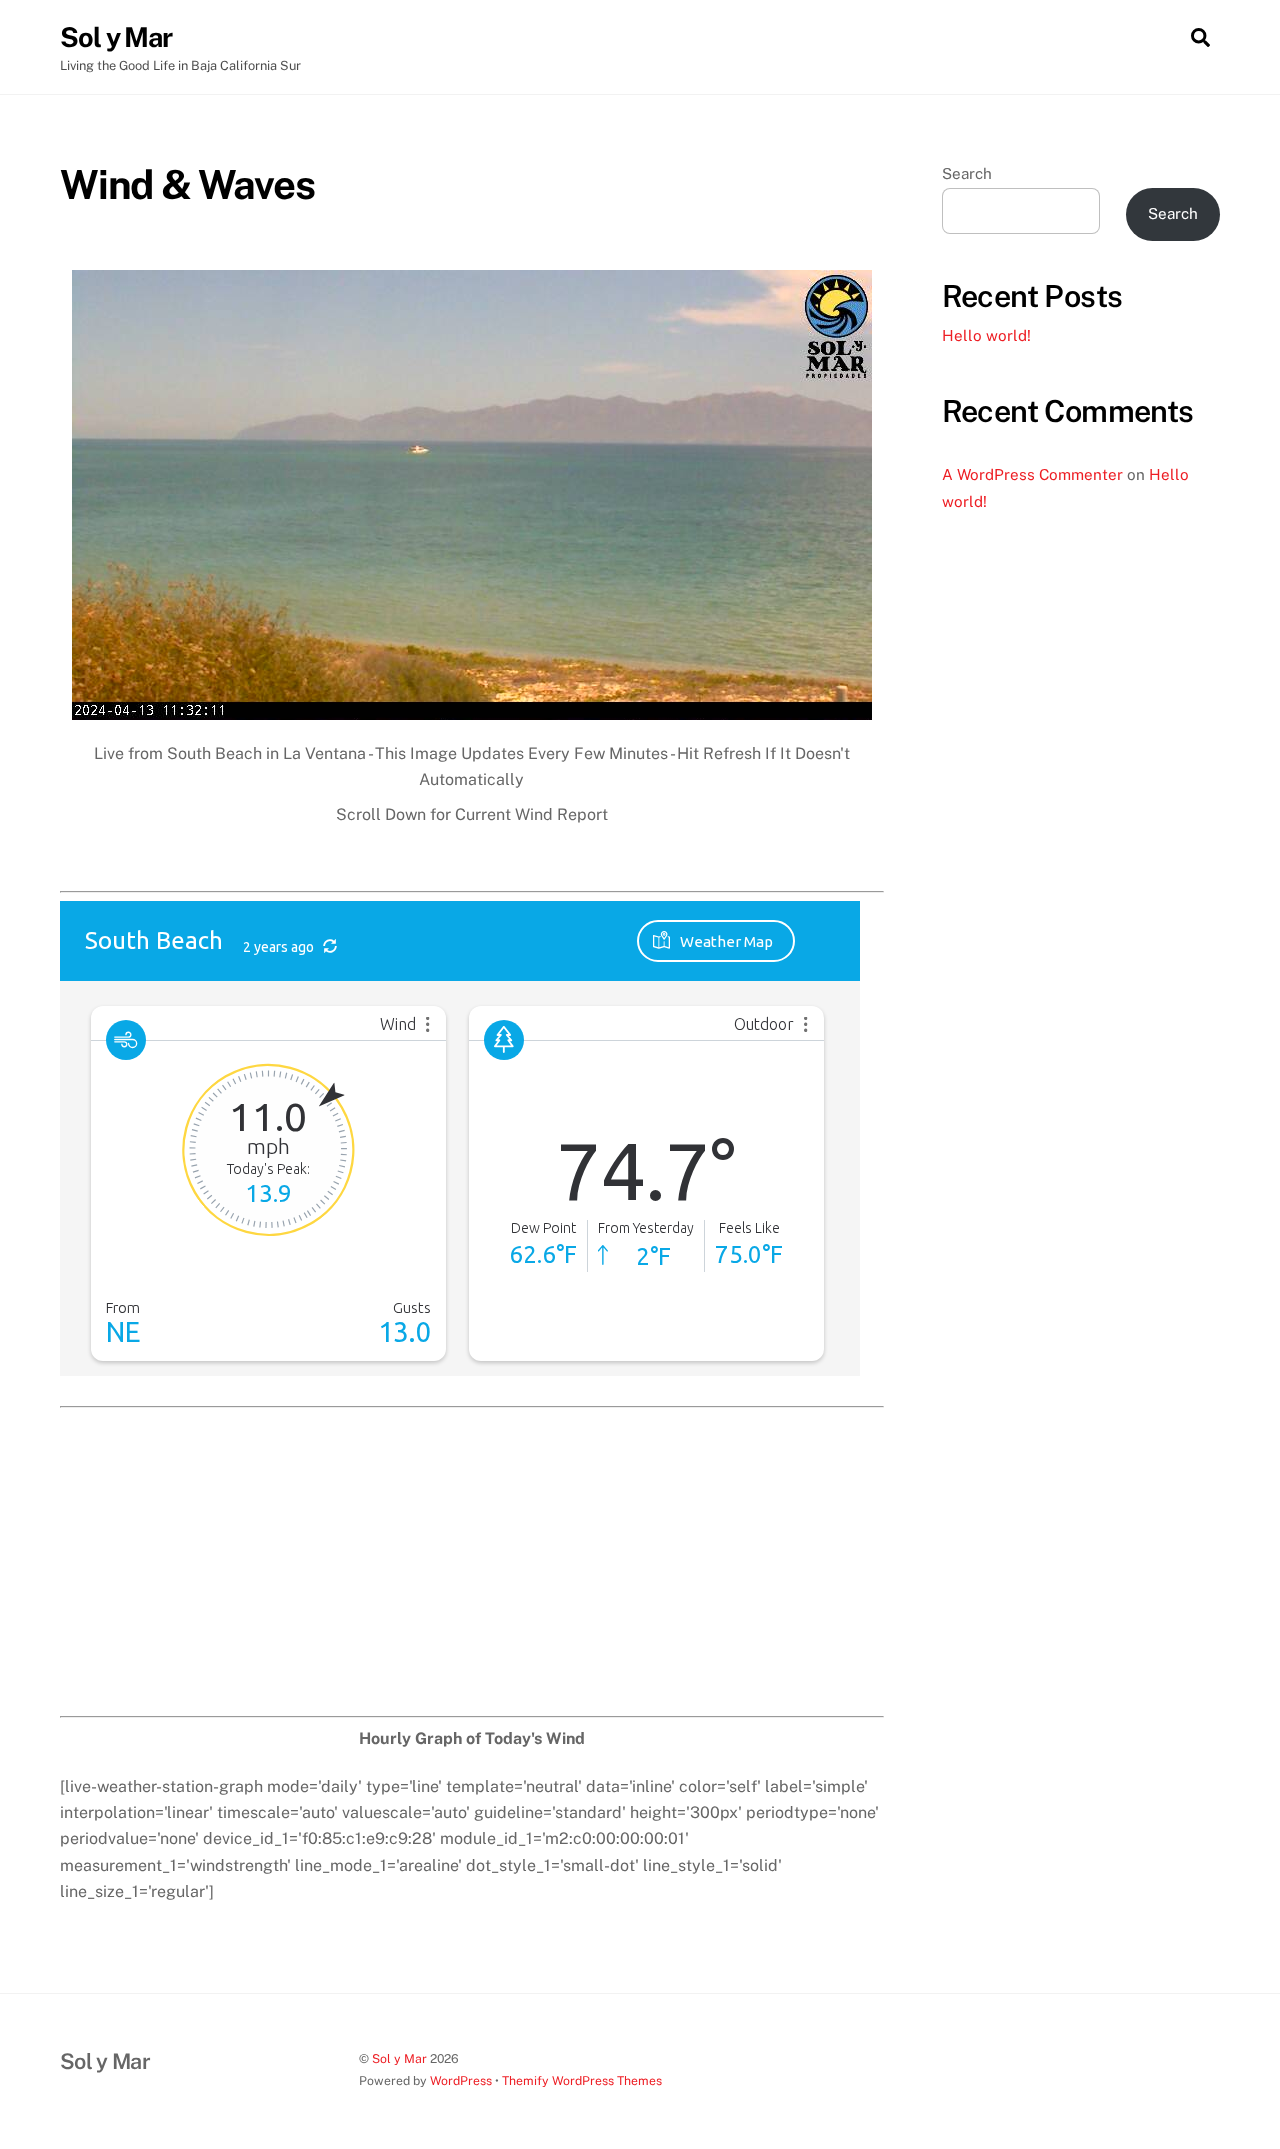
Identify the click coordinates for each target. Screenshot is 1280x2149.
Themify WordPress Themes (582, 2080)
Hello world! (986, 335)
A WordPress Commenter (1032, 474)
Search (967, 173)
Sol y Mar (399, 2058)
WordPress (461, 2080)
